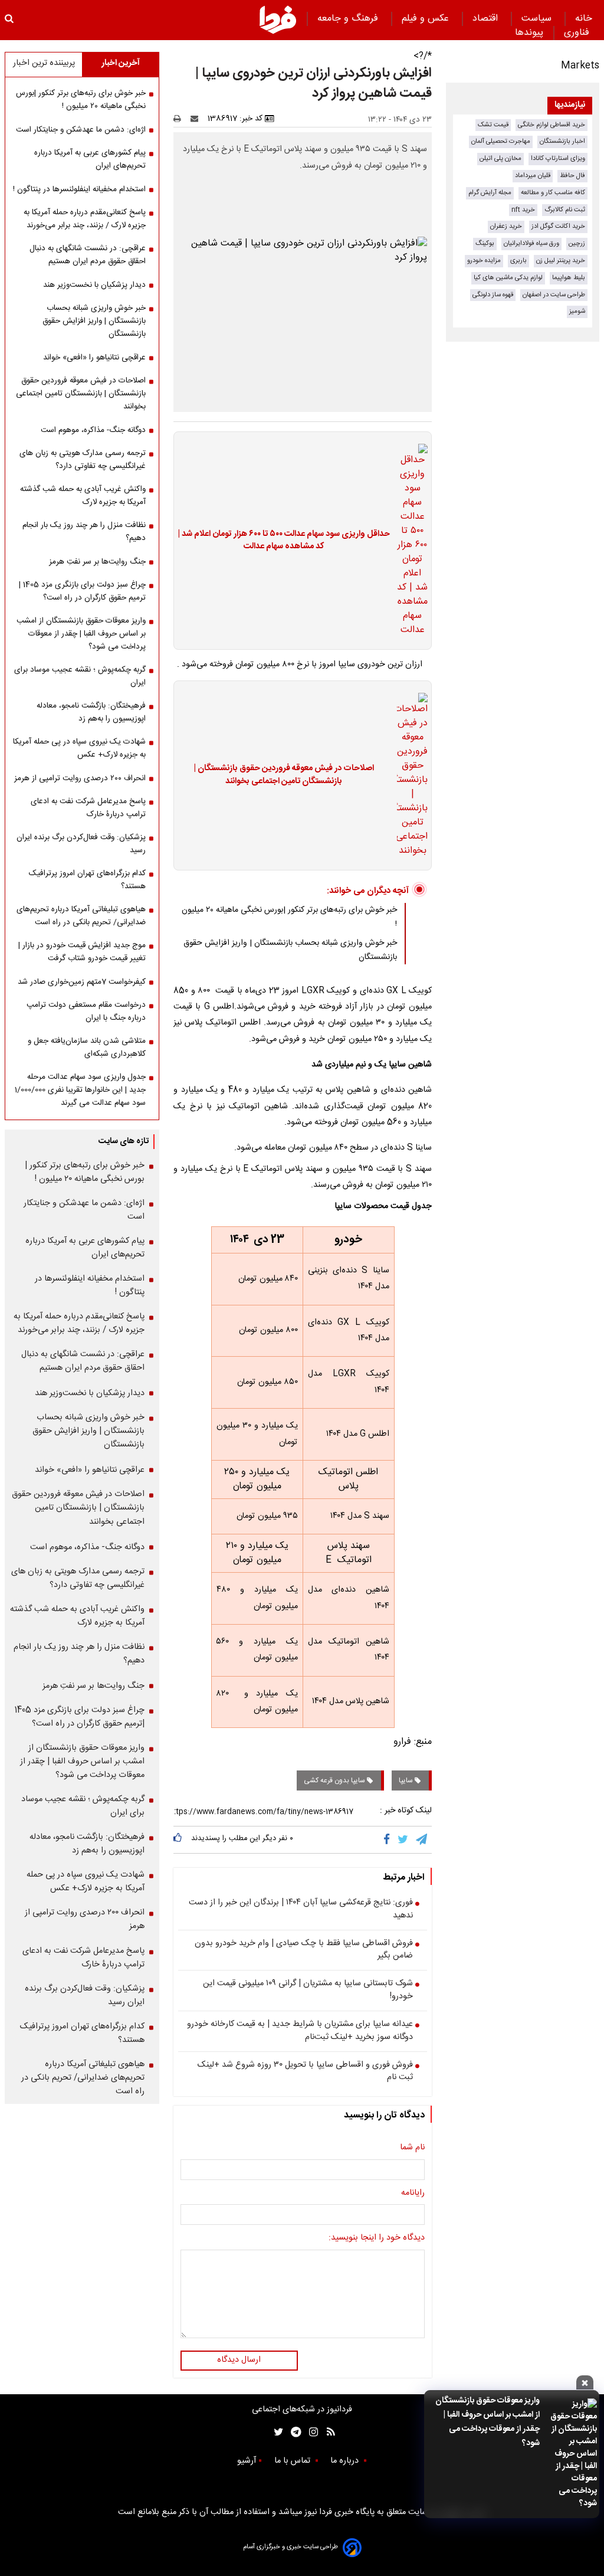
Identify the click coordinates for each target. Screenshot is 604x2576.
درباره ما (346, 2461)
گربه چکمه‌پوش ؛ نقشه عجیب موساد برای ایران (80, 676)
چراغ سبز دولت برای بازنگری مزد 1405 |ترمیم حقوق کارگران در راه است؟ (82, 591)
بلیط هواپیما (569, 278)
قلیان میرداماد (533, 176)
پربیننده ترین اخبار (44, 63)
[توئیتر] (276, 2432)
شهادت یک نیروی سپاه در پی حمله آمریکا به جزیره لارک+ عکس (79, 748)
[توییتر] (404, 1839)
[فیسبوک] (389, 1839)
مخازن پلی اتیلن (500, 158)
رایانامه (413, 2194)
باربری (518, 261)
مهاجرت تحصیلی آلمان (501, 141)
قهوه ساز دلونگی (493, 295)
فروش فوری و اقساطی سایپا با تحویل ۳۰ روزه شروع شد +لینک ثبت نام (305, 2072)
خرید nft (523, 210)
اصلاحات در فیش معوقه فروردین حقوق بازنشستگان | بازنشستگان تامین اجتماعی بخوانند (284, 775)
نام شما (412, 2148)
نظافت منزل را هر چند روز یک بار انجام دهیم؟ (84, 532)
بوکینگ (485, 243)
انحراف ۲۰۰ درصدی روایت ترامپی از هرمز (80, 778)
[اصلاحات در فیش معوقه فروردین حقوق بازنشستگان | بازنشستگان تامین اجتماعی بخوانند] (409, 775)
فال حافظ (572, 176)
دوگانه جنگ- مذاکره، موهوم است (93, 430)
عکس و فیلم (427, 19)
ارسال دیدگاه (239, 2360)
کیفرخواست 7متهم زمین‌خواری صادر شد (82, 982)
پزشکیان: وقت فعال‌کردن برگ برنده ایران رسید (81, 844)
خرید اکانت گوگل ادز (558, 226)
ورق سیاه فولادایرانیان (531, 243)
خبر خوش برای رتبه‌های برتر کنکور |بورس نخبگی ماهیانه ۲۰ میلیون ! (81, 100)
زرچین (577, 243)
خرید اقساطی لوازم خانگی (552, 125)
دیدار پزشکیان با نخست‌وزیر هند (94, 285)
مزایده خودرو (484, 261)
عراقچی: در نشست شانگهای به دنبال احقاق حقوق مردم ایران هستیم (88, 255)
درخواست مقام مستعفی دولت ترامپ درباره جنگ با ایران (86, 1012)
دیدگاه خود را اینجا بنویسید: (377, 2238)
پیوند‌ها (529, 33)
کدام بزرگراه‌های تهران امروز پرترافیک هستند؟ (87, 880)
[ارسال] (197, 119)
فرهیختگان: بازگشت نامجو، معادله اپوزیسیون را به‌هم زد (91, 712)
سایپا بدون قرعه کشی (335, 1780)
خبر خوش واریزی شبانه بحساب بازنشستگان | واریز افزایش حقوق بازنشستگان (94, 321)
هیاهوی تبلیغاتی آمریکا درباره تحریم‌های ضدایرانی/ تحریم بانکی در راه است (81, 916)
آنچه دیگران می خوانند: (368, 891)
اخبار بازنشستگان (562, 141)
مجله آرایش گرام (490, 193)
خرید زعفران (506, 226)
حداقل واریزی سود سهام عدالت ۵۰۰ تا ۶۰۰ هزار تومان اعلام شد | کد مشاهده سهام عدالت (284, 541)
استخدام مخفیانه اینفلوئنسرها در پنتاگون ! (79, 189)
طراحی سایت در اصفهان (554, 295)
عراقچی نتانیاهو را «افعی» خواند (94, 358)
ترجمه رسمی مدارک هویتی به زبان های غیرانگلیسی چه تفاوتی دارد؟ (83, 460)
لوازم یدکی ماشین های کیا (508, 278)
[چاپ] (181, 119)
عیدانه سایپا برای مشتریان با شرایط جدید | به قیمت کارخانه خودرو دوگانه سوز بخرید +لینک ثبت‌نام (300, 2031)
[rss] (327, 2432)
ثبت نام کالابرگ (565, 210)
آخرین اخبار (121, 63)
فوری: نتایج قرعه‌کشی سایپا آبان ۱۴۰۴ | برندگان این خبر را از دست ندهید (301, 1909)
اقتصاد (487, 19)
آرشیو (247, 2461)
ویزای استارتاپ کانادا (558, 158)
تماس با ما (293, 2461)
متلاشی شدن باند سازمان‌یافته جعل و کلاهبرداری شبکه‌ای (87, 1048)
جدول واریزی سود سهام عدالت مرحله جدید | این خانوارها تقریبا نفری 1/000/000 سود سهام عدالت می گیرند (80, 1090)
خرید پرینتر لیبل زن (561, 261)
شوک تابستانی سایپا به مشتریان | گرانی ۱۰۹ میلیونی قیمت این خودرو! (308, 1990)
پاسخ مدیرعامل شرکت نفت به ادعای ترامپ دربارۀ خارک (88, 808)
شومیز (577, 311)
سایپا (407, 1780)
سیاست (538, 19)
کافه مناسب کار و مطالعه (553, 193)
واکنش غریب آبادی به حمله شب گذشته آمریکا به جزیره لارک (83, 496)
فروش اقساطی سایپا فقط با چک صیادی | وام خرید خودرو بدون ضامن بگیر (304, 1950)
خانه (584, 19)
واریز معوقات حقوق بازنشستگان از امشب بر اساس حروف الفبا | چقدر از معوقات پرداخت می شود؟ (488, 2422)
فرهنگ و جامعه (349, 19)
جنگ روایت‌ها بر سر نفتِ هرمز (97, 562)
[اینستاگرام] (311, 2432)
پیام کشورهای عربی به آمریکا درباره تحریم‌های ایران (90, 159)
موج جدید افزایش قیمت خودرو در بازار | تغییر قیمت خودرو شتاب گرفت (82, 952)
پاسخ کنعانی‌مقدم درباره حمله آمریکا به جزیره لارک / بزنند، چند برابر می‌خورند (85, 219)
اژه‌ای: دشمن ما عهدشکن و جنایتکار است (81, 130)
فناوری (578, 33)
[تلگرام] (422, 1839)
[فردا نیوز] (278, 19)
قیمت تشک (493, 125)
